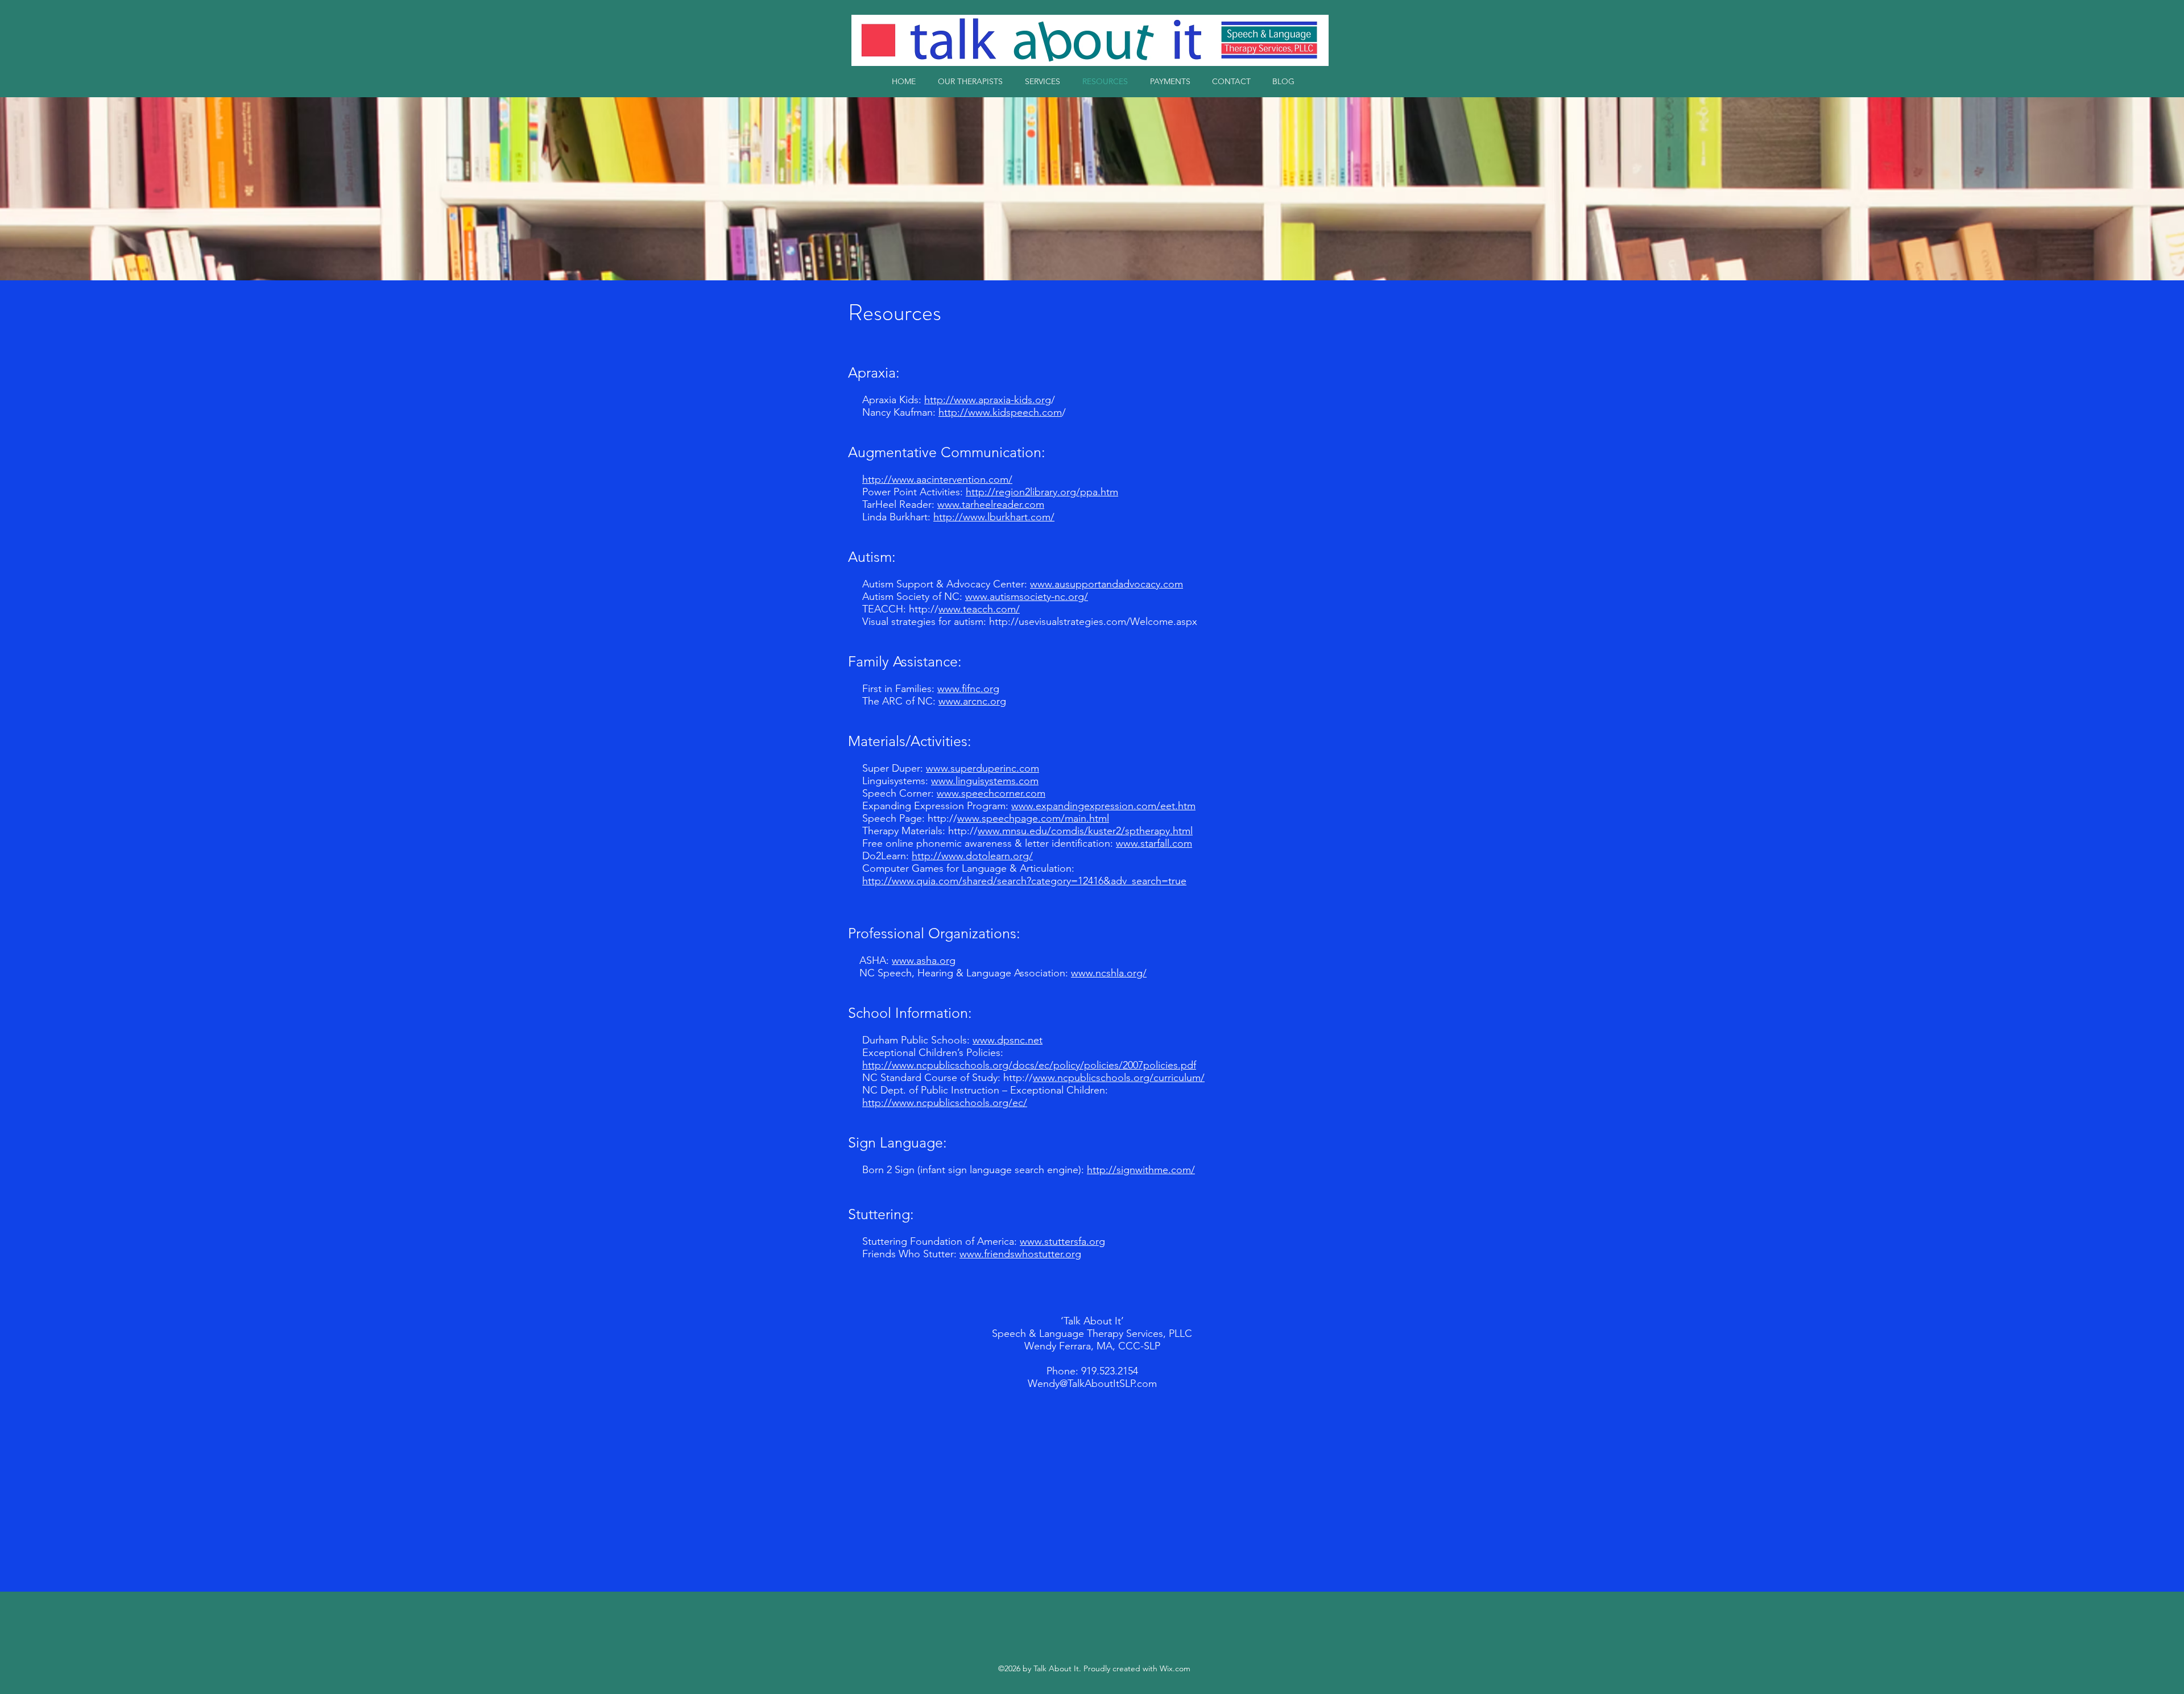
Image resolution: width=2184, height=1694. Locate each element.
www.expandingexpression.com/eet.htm (1103, 806)
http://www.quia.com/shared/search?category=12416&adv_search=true (1024, 881)
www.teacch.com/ (979, 609)
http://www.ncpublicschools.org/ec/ (945, 1103)
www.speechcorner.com (991, 793)
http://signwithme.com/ (1141, 1170)
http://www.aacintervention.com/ (937, 479)
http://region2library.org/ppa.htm (1042, 492)
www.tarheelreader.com (991, 504)
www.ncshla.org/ (1109, 973)
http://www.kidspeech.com (1000, 412)
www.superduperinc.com (983, 768)
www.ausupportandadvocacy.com (1107, 584)
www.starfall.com (1154, 843)
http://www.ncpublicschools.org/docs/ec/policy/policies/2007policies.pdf (1029, 1065)
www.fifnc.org (968, 689)
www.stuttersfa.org (1062, 1241)
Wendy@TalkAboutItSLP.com (1092, 1384)
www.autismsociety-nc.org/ (1027, 597)
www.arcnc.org (972, 701)
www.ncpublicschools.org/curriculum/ (1119, 1078)
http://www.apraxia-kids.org (988, 400)
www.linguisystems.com (985, 781)
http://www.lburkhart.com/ (994, 517)
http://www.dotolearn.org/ (972, 856)
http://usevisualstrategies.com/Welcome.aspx (1093, 622)
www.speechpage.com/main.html (1033, 818)
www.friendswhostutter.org (1020, 1254)
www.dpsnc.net (1008, 1040)
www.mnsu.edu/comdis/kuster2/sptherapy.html (1085, 831)
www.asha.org (924, 960)
